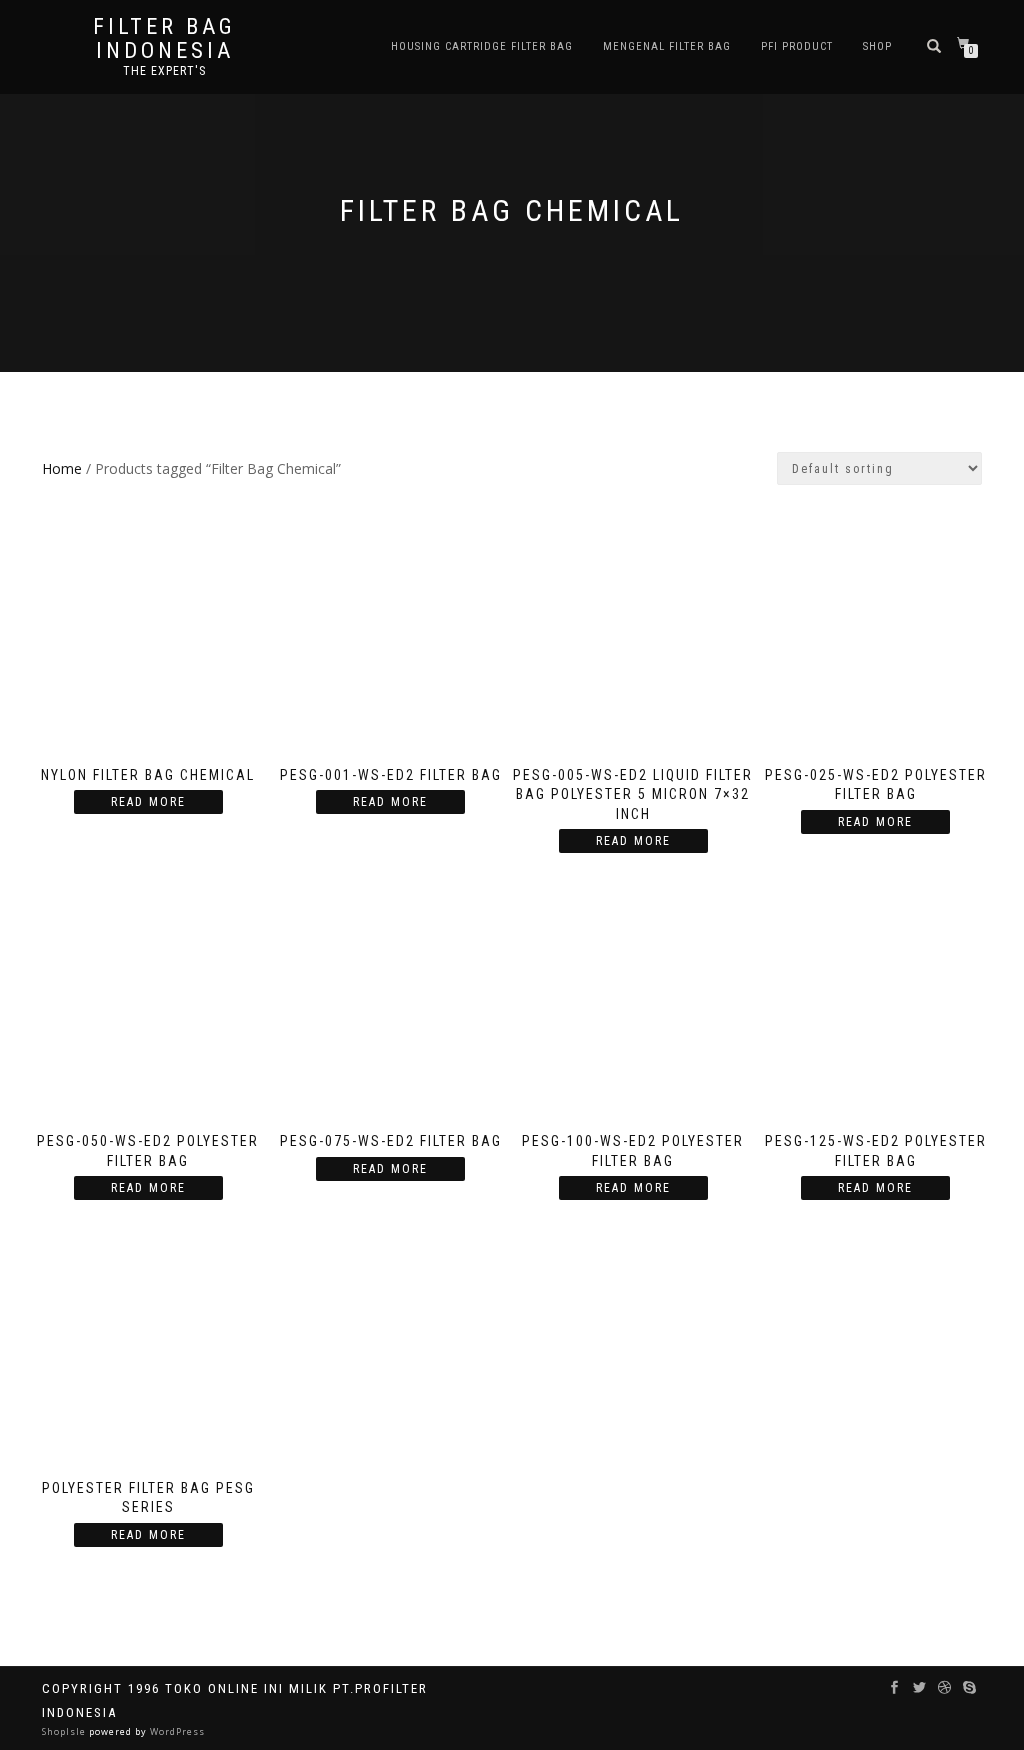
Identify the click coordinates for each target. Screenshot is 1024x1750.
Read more (148, 802)
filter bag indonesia (164, 39)
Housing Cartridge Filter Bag (482, 46)
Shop (877, 46)
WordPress (176, 1731)
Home (62, 468)
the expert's (164, 71)
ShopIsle (65, 1731)
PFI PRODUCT (797, 46)
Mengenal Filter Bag (667, 46)
